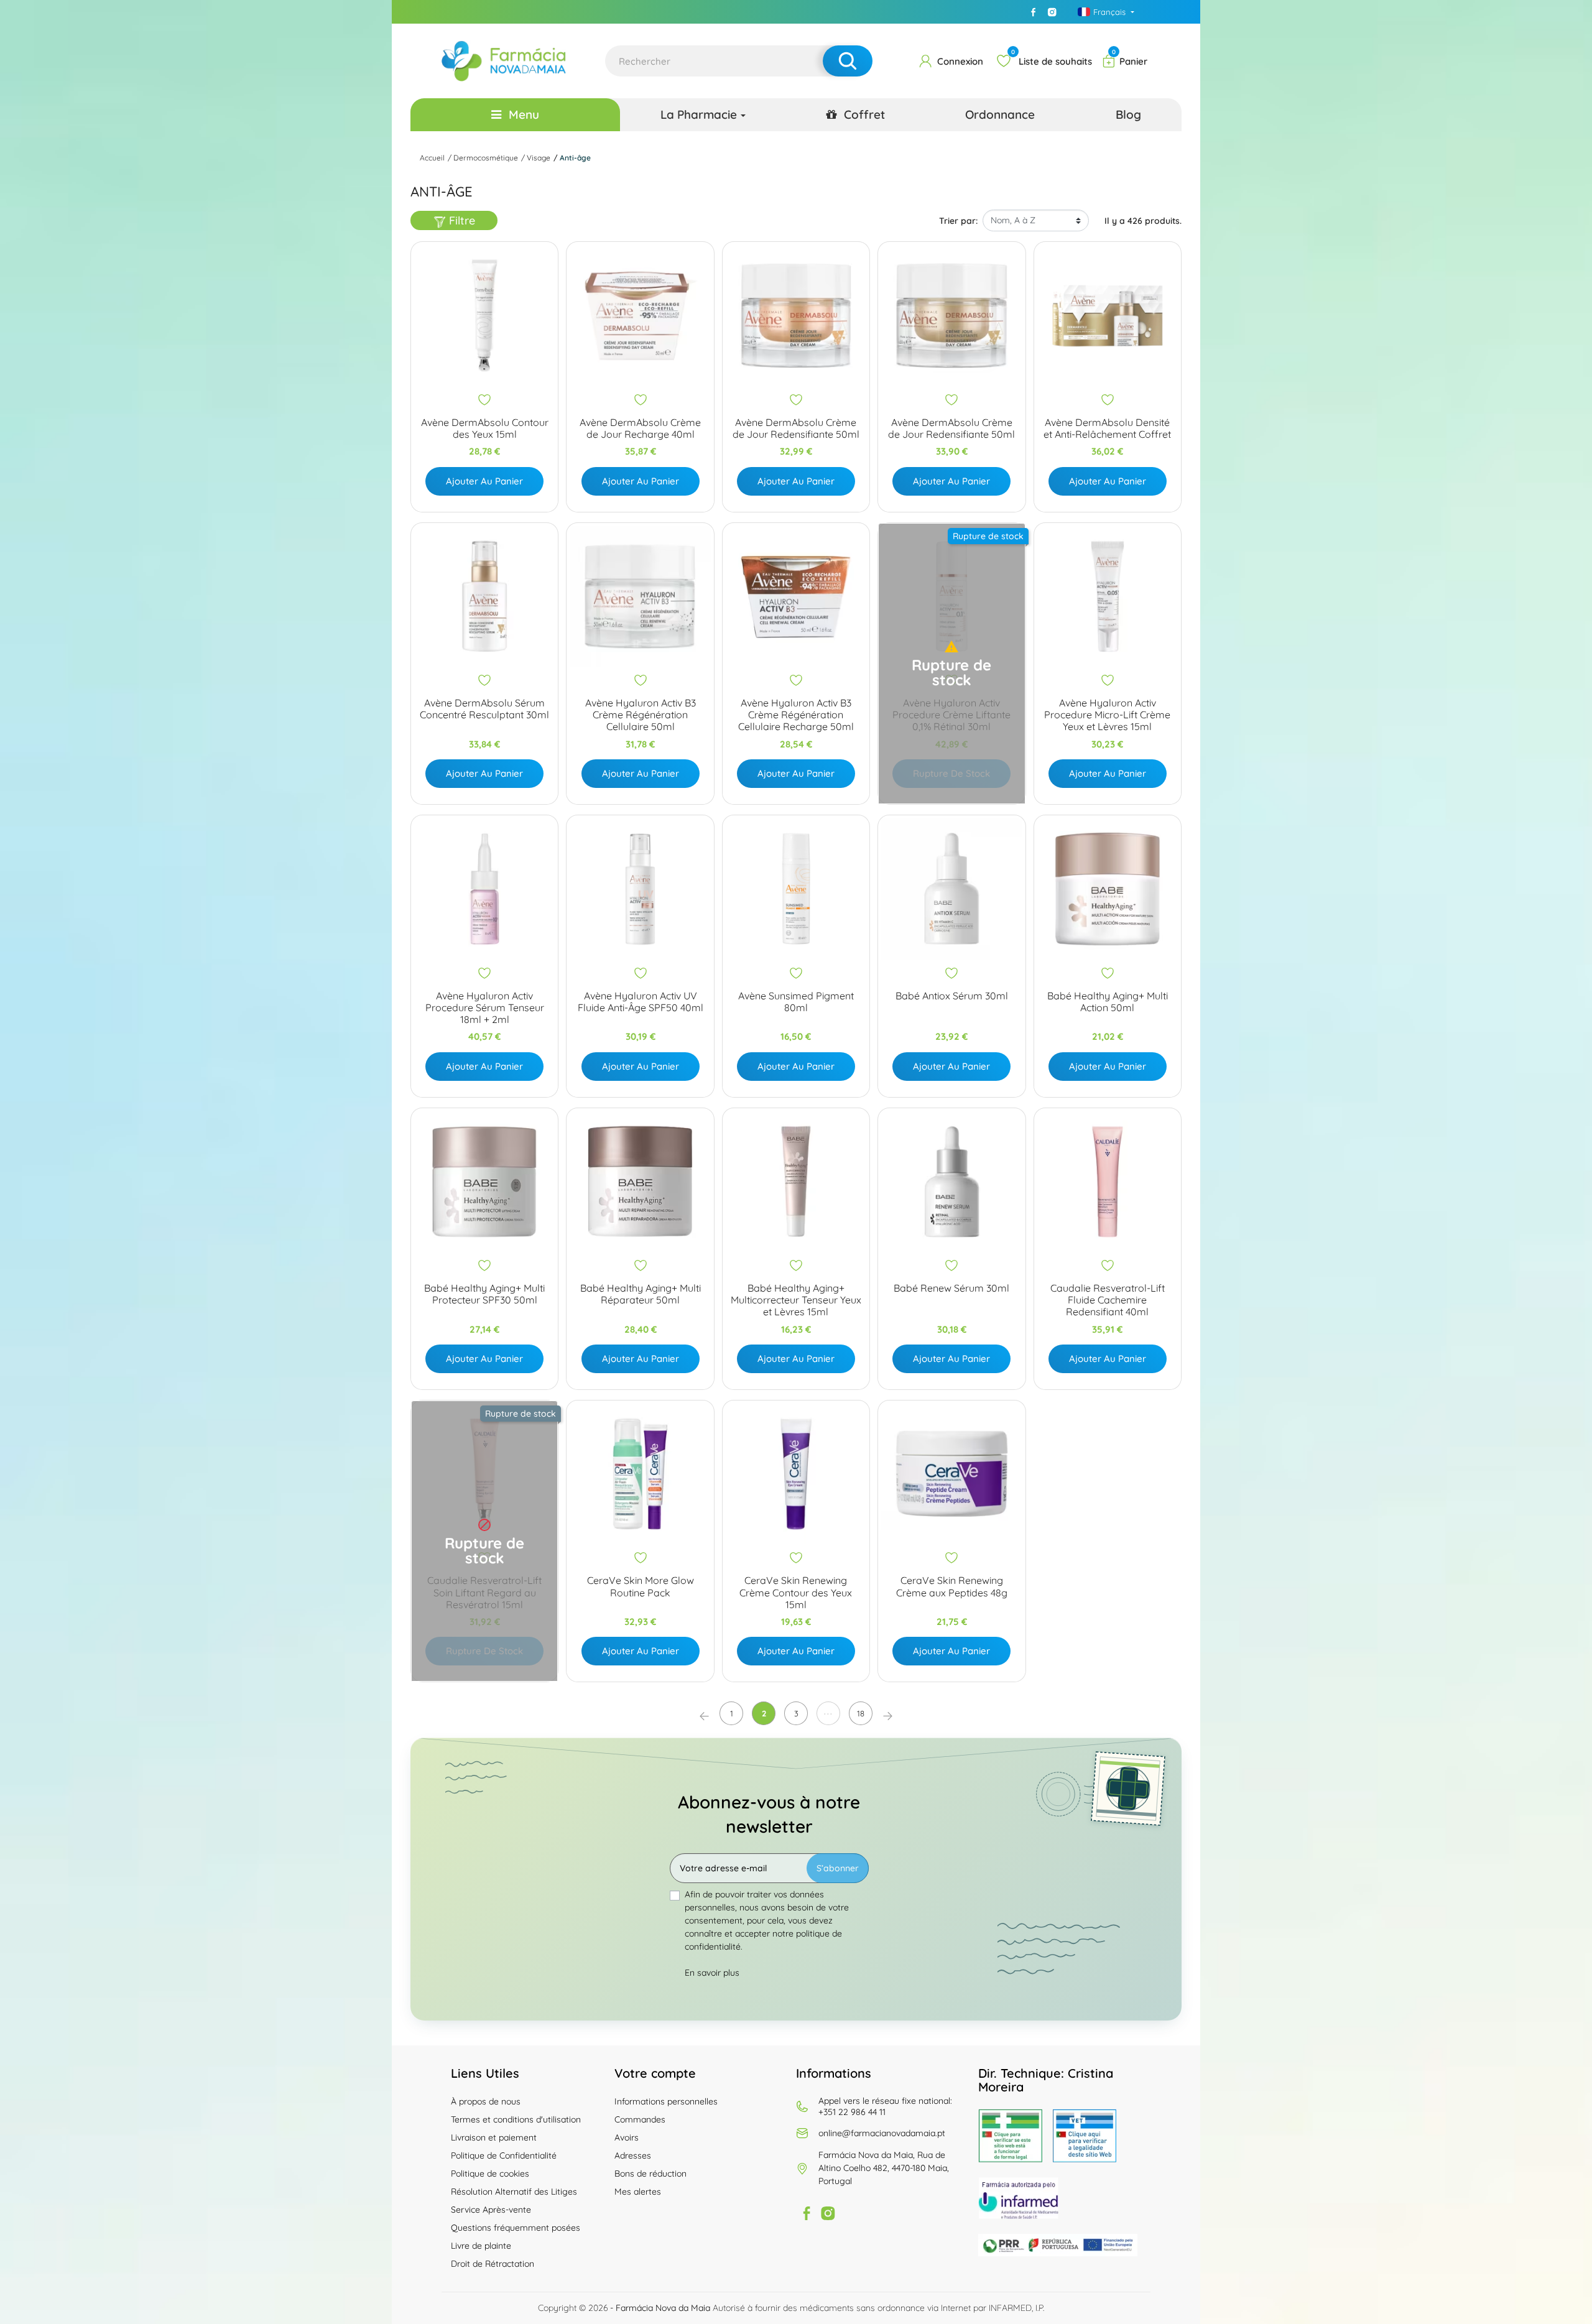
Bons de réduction (650, 2174)
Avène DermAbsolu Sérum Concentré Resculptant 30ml (484, 709)
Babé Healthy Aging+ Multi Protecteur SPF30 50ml (484, 1294)
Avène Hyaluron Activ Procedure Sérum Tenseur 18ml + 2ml (485, 1008)
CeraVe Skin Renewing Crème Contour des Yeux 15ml (796, 1592)
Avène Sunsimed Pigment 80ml (796, 1002)
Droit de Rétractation (493, 2264)
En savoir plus (712, 1973)
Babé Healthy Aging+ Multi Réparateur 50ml (641, 1294)
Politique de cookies (490, 2174)
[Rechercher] (848, 61)
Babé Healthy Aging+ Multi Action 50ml (1108, 1002)
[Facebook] (1034, 12)
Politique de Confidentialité (504, 2155)
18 (861, 1713)
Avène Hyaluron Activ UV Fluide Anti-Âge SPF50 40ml (641, 1002)
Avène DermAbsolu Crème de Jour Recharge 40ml (640, 428)
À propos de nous (486, 2101)
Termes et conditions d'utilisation (516, 2119)
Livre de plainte (481, 2246)
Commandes (640, 2119)
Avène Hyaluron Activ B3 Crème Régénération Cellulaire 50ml (641, 715)
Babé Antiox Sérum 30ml (952, 996)
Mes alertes (638, 2192)
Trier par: (958, 221)
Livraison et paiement (494, 2137)
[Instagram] (1052, 12)
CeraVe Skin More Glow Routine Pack (641, 1586)
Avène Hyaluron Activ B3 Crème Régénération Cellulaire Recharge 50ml (796, 715)
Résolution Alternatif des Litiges (514, 2192)
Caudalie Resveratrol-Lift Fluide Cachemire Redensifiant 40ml (1108, 1300)
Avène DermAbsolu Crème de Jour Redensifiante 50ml (796, 428)
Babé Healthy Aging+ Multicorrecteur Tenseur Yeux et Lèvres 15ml (796, 1300)
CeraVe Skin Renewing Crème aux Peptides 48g (952, 1586)
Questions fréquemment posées (516, 2228)
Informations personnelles (666, 2101)
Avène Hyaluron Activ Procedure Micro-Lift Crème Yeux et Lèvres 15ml (1107, 715)
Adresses (633, 2155)
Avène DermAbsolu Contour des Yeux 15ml (485, 428)
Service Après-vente (491, 2210)
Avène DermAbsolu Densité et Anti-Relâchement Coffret (1107, 428)
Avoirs (627, 2137)
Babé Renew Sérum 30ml (951, 1288)
